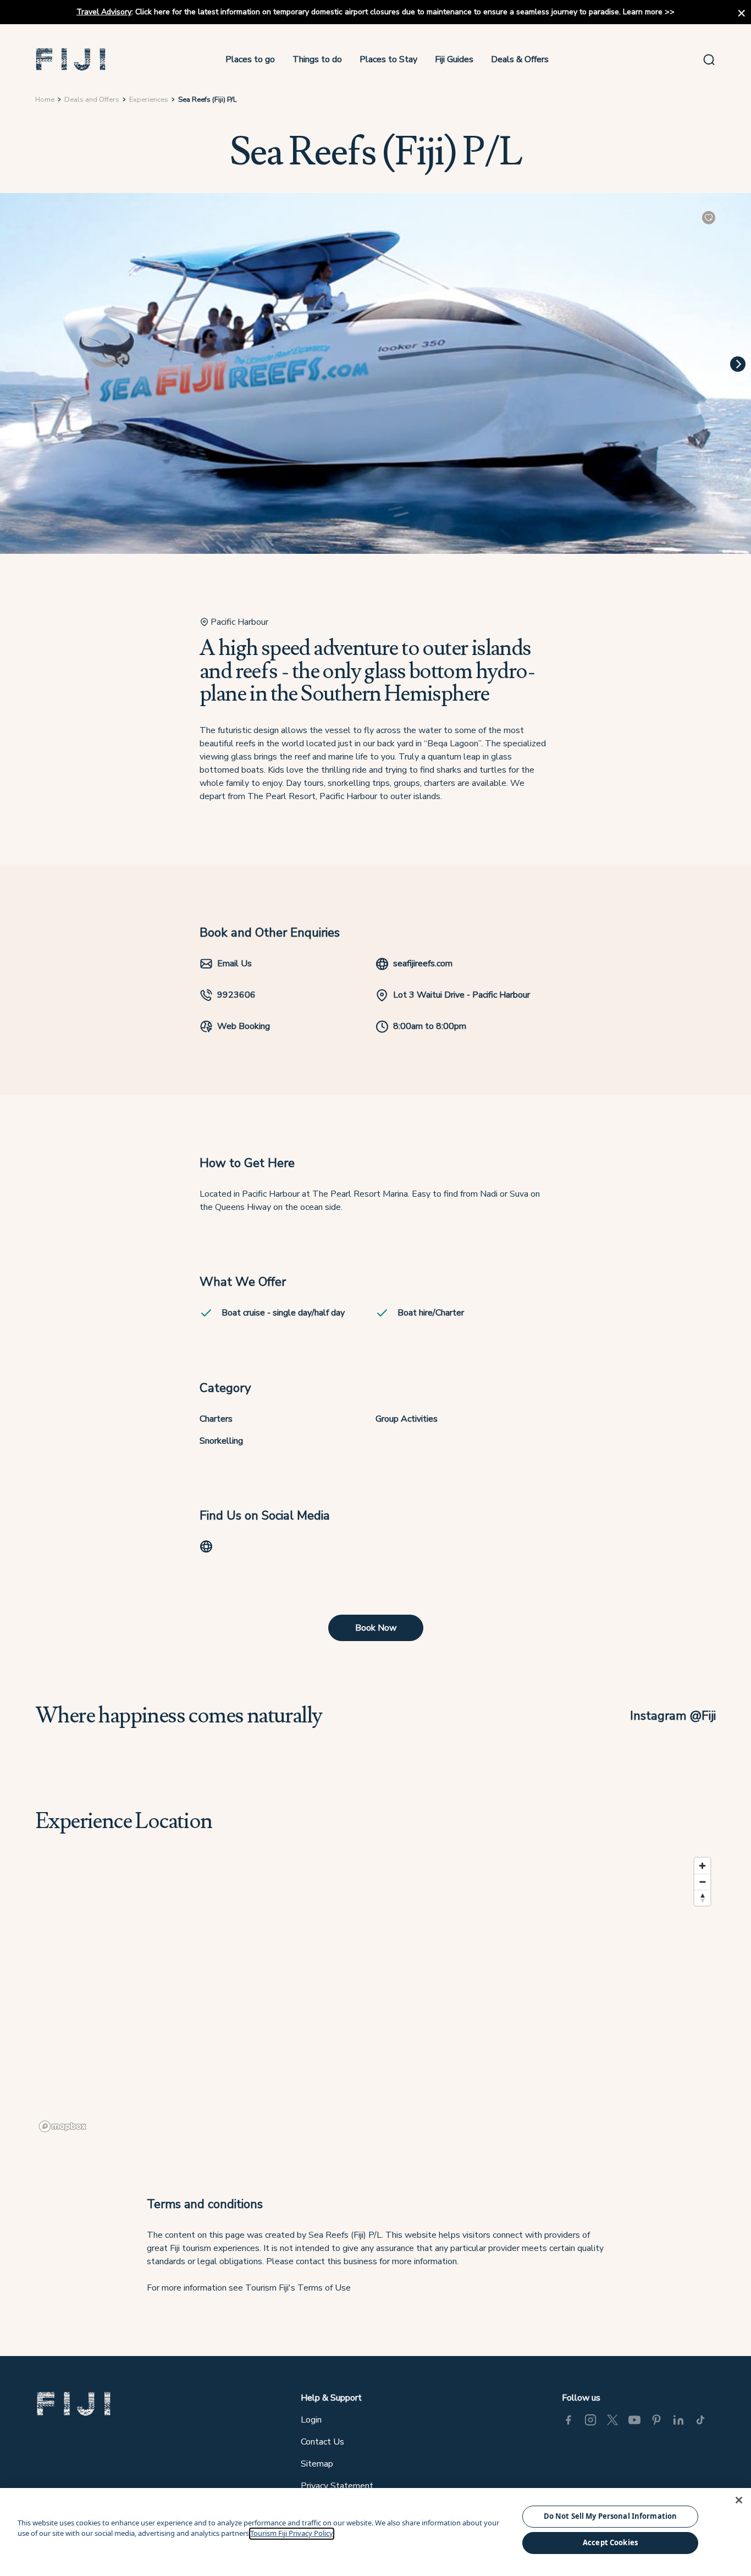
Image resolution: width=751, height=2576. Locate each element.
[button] (71, 59)
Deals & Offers (520, 59)
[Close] (739, 2500)
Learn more (643, 12)
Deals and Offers (92, 100)
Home (45, 100)
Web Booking (244, 1026)
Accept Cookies (610, 2542)
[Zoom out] (702, 1882)
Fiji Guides (454, 59)
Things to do (317, 59)
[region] (375, 1994)
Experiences (149, 100)
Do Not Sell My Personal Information (611, 2516)
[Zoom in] (702, 1866)
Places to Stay (388, 59)
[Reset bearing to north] (702, 1898)
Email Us (234, 964)
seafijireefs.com (423, 964)
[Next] (738, 364)
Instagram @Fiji (673, 1716)
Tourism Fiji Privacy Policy (292, 2534)
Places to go (250, 59)
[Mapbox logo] (63, 2126)
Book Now (376, 1628)
